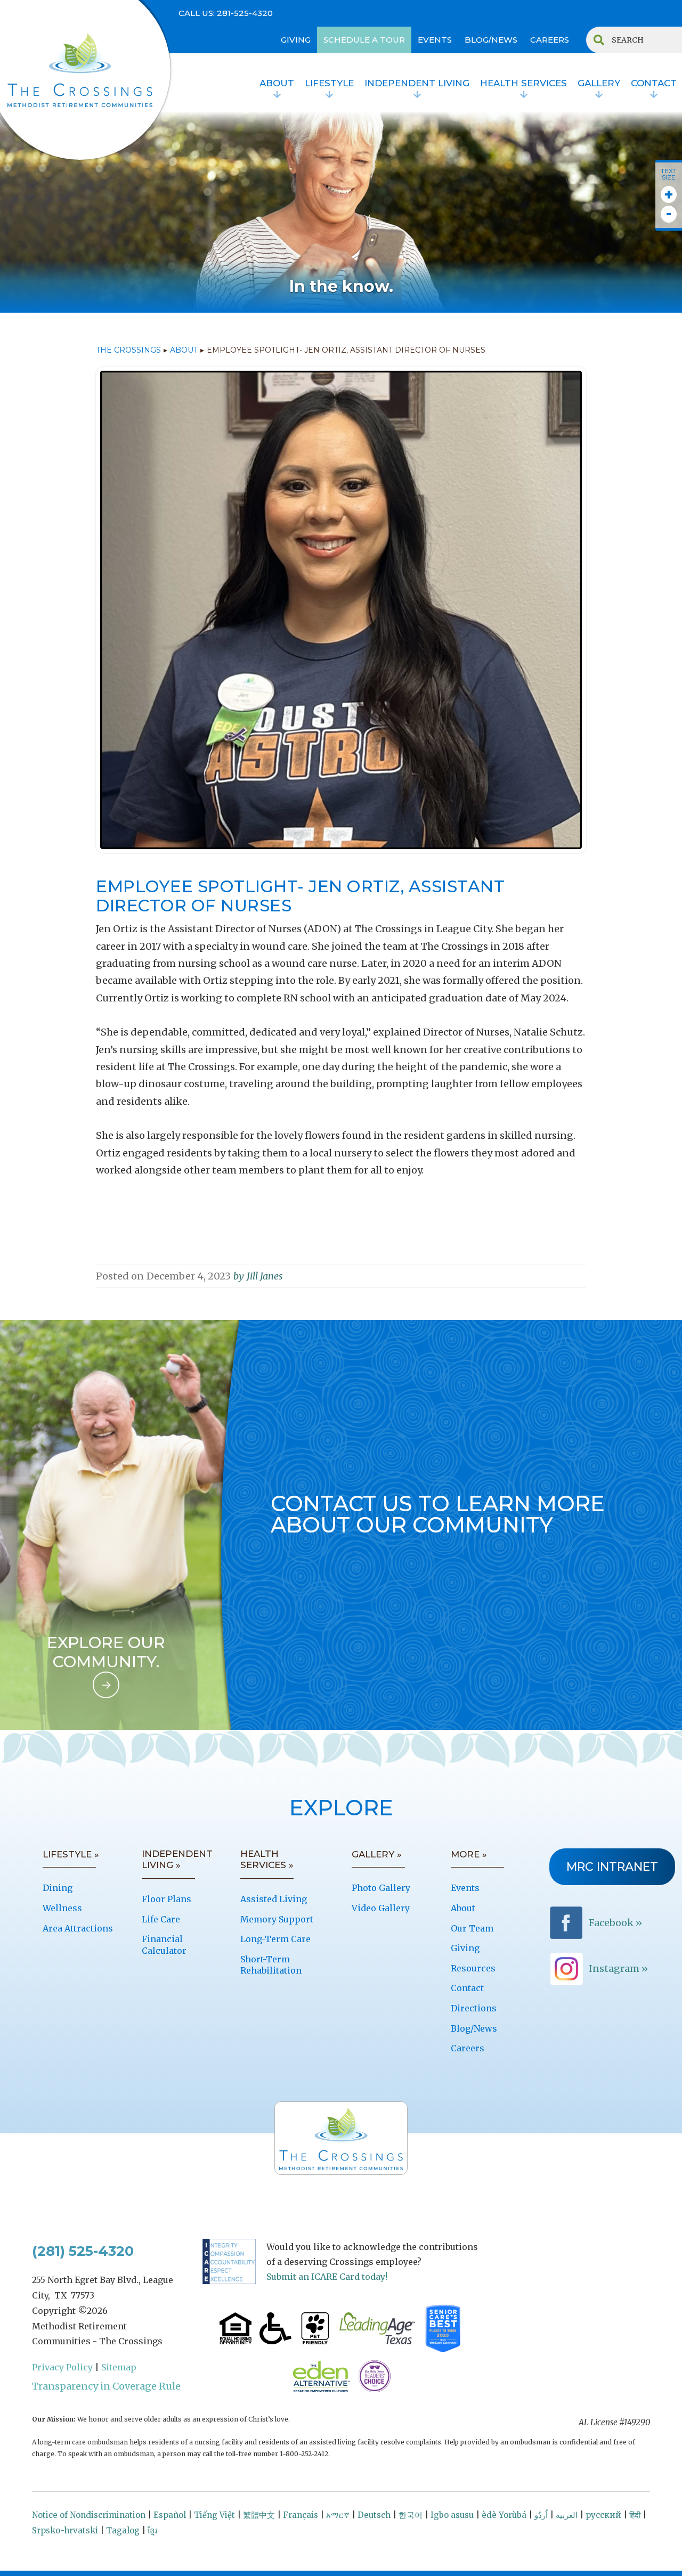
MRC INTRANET (612, 1867)
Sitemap (119, 2367)
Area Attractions (78, 1928)
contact (654, 83)
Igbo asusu (452, 2515)
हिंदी (635, 2515)
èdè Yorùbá (504, 2515)
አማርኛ (338, 2515)
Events (465, 1888)
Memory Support (277, 1919)
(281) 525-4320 (83, 2251)
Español (170, 2515)
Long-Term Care (275, 1939)
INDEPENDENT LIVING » (177, 1860)
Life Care (161, 1919)
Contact (467, 1988)
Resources (473, 1968)
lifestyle (329, 83)
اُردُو (541, 2515)
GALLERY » (377, 1854)
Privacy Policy (62, 2367)
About (277, 83)
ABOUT (184, 350)
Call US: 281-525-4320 (226, 13)
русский (603, 2515)
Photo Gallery (381, 1888)
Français (301, 2515)
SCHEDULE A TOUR (364, 40)
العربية (567, 2515)
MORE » (469, 1854)
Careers (468, 2048)
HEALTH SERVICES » (267, 1860)
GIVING (296, 40)
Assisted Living (274, 1899)
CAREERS (550, 40)
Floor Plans (167, 1899)
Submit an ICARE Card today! (327, 2277)
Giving (465, 1948)
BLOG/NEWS (491, 40)
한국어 (411, 2515)
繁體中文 (259, 2515)
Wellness (62, 1908)
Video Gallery (381, 1908)
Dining (58, 1888)
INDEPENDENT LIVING (417, 83)
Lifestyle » (71, 1854)
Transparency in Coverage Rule (106, 2386)
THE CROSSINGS (128, 350)
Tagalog (123, 2530)
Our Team (472, 1928)
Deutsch (374, 2515)
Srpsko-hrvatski (65, 2530)
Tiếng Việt (214, 2515)
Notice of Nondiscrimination (89, 2515)
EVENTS (435, 40)
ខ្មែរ (152, 2530)
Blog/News (474, 2028)
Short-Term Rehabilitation (271, 1965)
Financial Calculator (164, 1945)
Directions (474, 2008)
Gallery (599, 83)
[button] (277, 85)
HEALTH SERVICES (523, 83)
